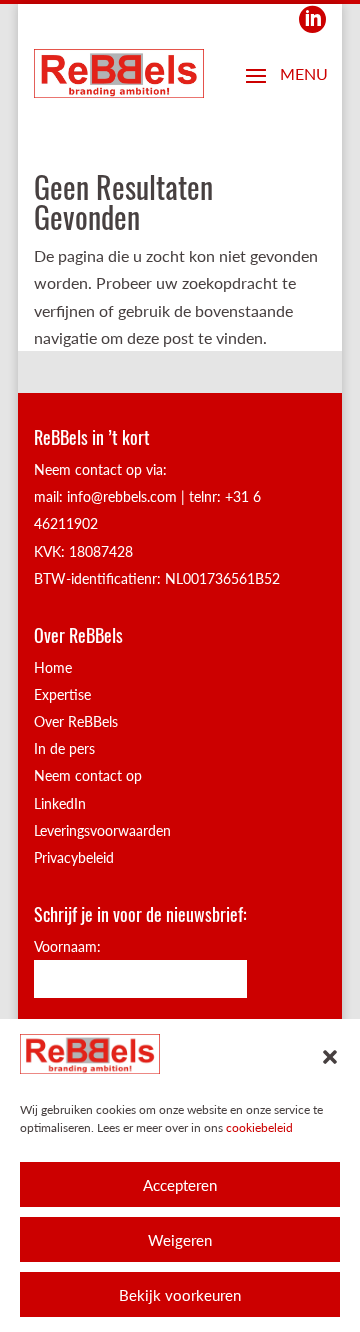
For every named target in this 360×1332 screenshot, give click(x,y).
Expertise (62, 694)
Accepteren (180, 1185)
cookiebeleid (259, 1127)
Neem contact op (88, 775)
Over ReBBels (76, 721)
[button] (330, 1057)
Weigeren (180, 1240)
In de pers (64, 748)
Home (53, 667)
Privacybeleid (74, 857)
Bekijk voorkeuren (180, 1295)
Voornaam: (67, 946)
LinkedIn (60, 803)
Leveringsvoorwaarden (102, 830)
